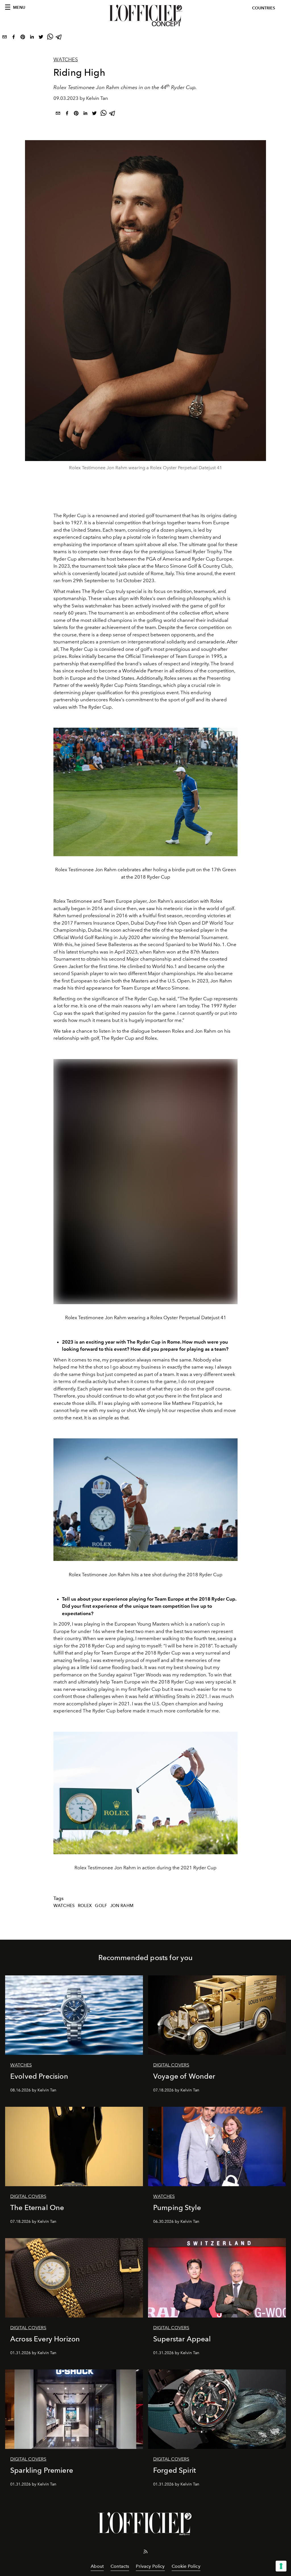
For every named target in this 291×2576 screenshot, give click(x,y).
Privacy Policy (150, 2566)
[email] (5, 38)
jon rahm (122, 1906)
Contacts (120, 2566)
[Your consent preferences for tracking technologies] (281, 2566)
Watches (66, 60)
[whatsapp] (50, 38)
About (97, 2566)
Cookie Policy (186, 2566)
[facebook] (14, 38)
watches (64, 1906)
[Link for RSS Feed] (145, 2553)
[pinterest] (23, 38)
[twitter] (41, 38)
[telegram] (59, 38)
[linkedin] (32, 38)
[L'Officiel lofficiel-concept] (145, 16)
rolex (85, 1906)
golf (101, 1906)
